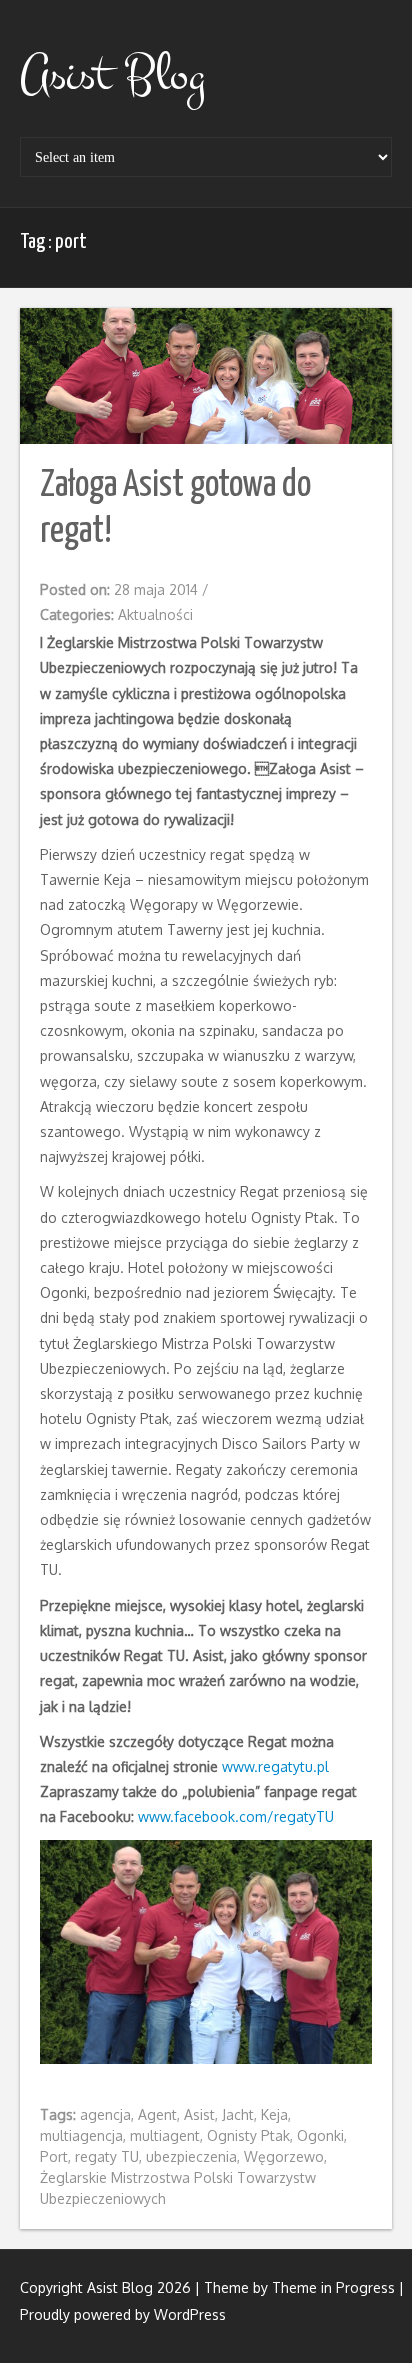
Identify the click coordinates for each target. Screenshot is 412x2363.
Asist (199, 2114)
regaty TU (107, 2156)
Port (54, 2156)
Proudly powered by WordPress (123, 2314)
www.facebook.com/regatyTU (236, 1816)
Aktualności (155, 614)
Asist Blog (112, 75)
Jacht (238, 2114)
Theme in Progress (333, 2287)
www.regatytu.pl (275, 1766)
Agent (157, 2114)
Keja (274, 2114)
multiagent (165, 2135)
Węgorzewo (284, 2156)
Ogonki (320, 2135)
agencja (105, 2114)
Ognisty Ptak (248, 2135)
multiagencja (81, 2135)
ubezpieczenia (191, 2156)
